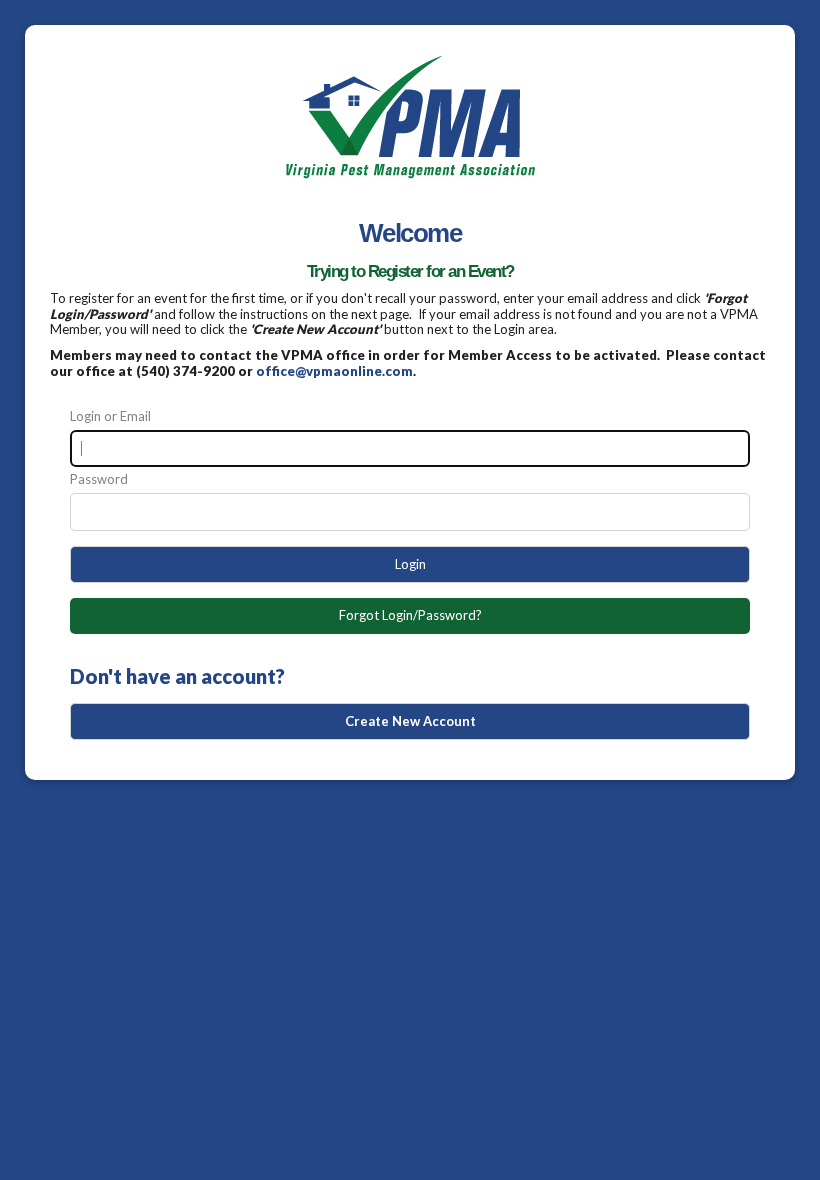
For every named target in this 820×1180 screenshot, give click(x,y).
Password (99, 479)
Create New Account (410, 721)
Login (410, 564)
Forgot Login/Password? (410, 615)
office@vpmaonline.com (334, 371)
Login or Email (110, 416)
